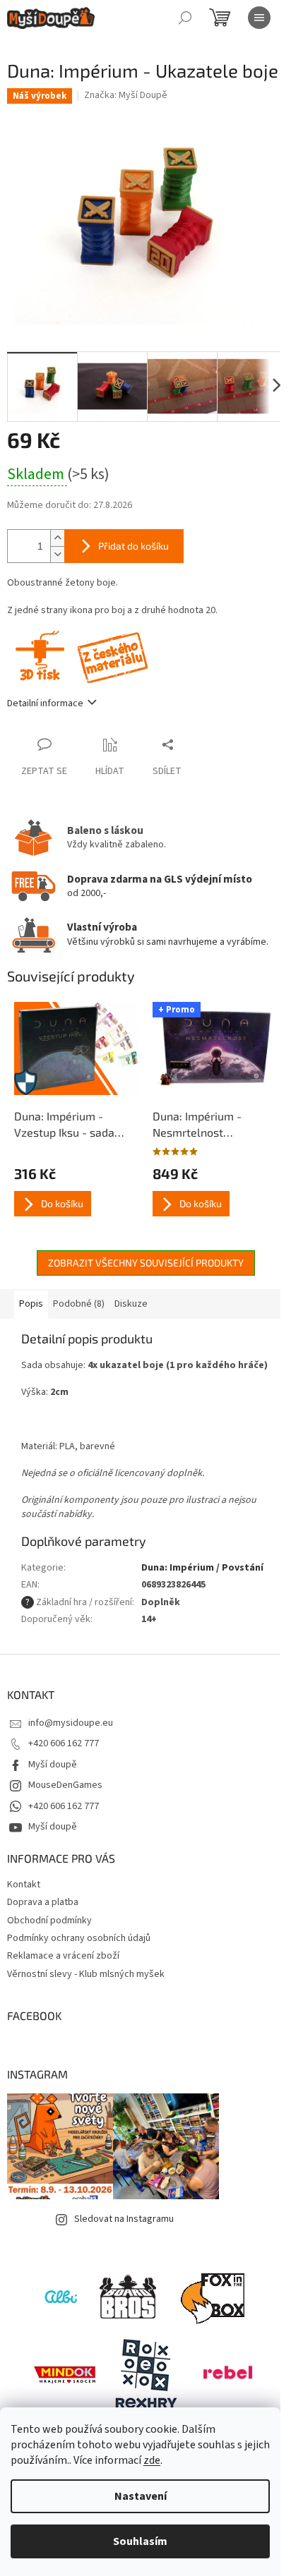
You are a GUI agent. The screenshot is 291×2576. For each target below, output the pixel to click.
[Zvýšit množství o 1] (57, 538)
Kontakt (24, 1885)
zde (152, 2460)
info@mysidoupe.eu (71, 1723)
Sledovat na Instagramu (124, 2219)
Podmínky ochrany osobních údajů (79, 1938)
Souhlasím (140, 2541)
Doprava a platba (43, 1902)
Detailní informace (45, 703)
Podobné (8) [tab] (79, 1304)
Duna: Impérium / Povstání (202, 1568)
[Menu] (259, 18)
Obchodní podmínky (49, 1921)
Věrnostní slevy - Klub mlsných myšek (86, 1974)
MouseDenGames (65, 1785)
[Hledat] (185, 18)
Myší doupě (53, 1765)
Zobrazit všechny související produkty (146, 1263)
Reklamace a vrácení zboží (63, 1956)
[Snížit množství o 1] (57, 554)
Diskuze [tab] (131, 1304)
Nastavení (141, 2496)
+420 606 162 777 (64, 1743)
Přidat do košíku (133, 546)
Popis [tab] (31, 1304)
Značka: (126, 95)
